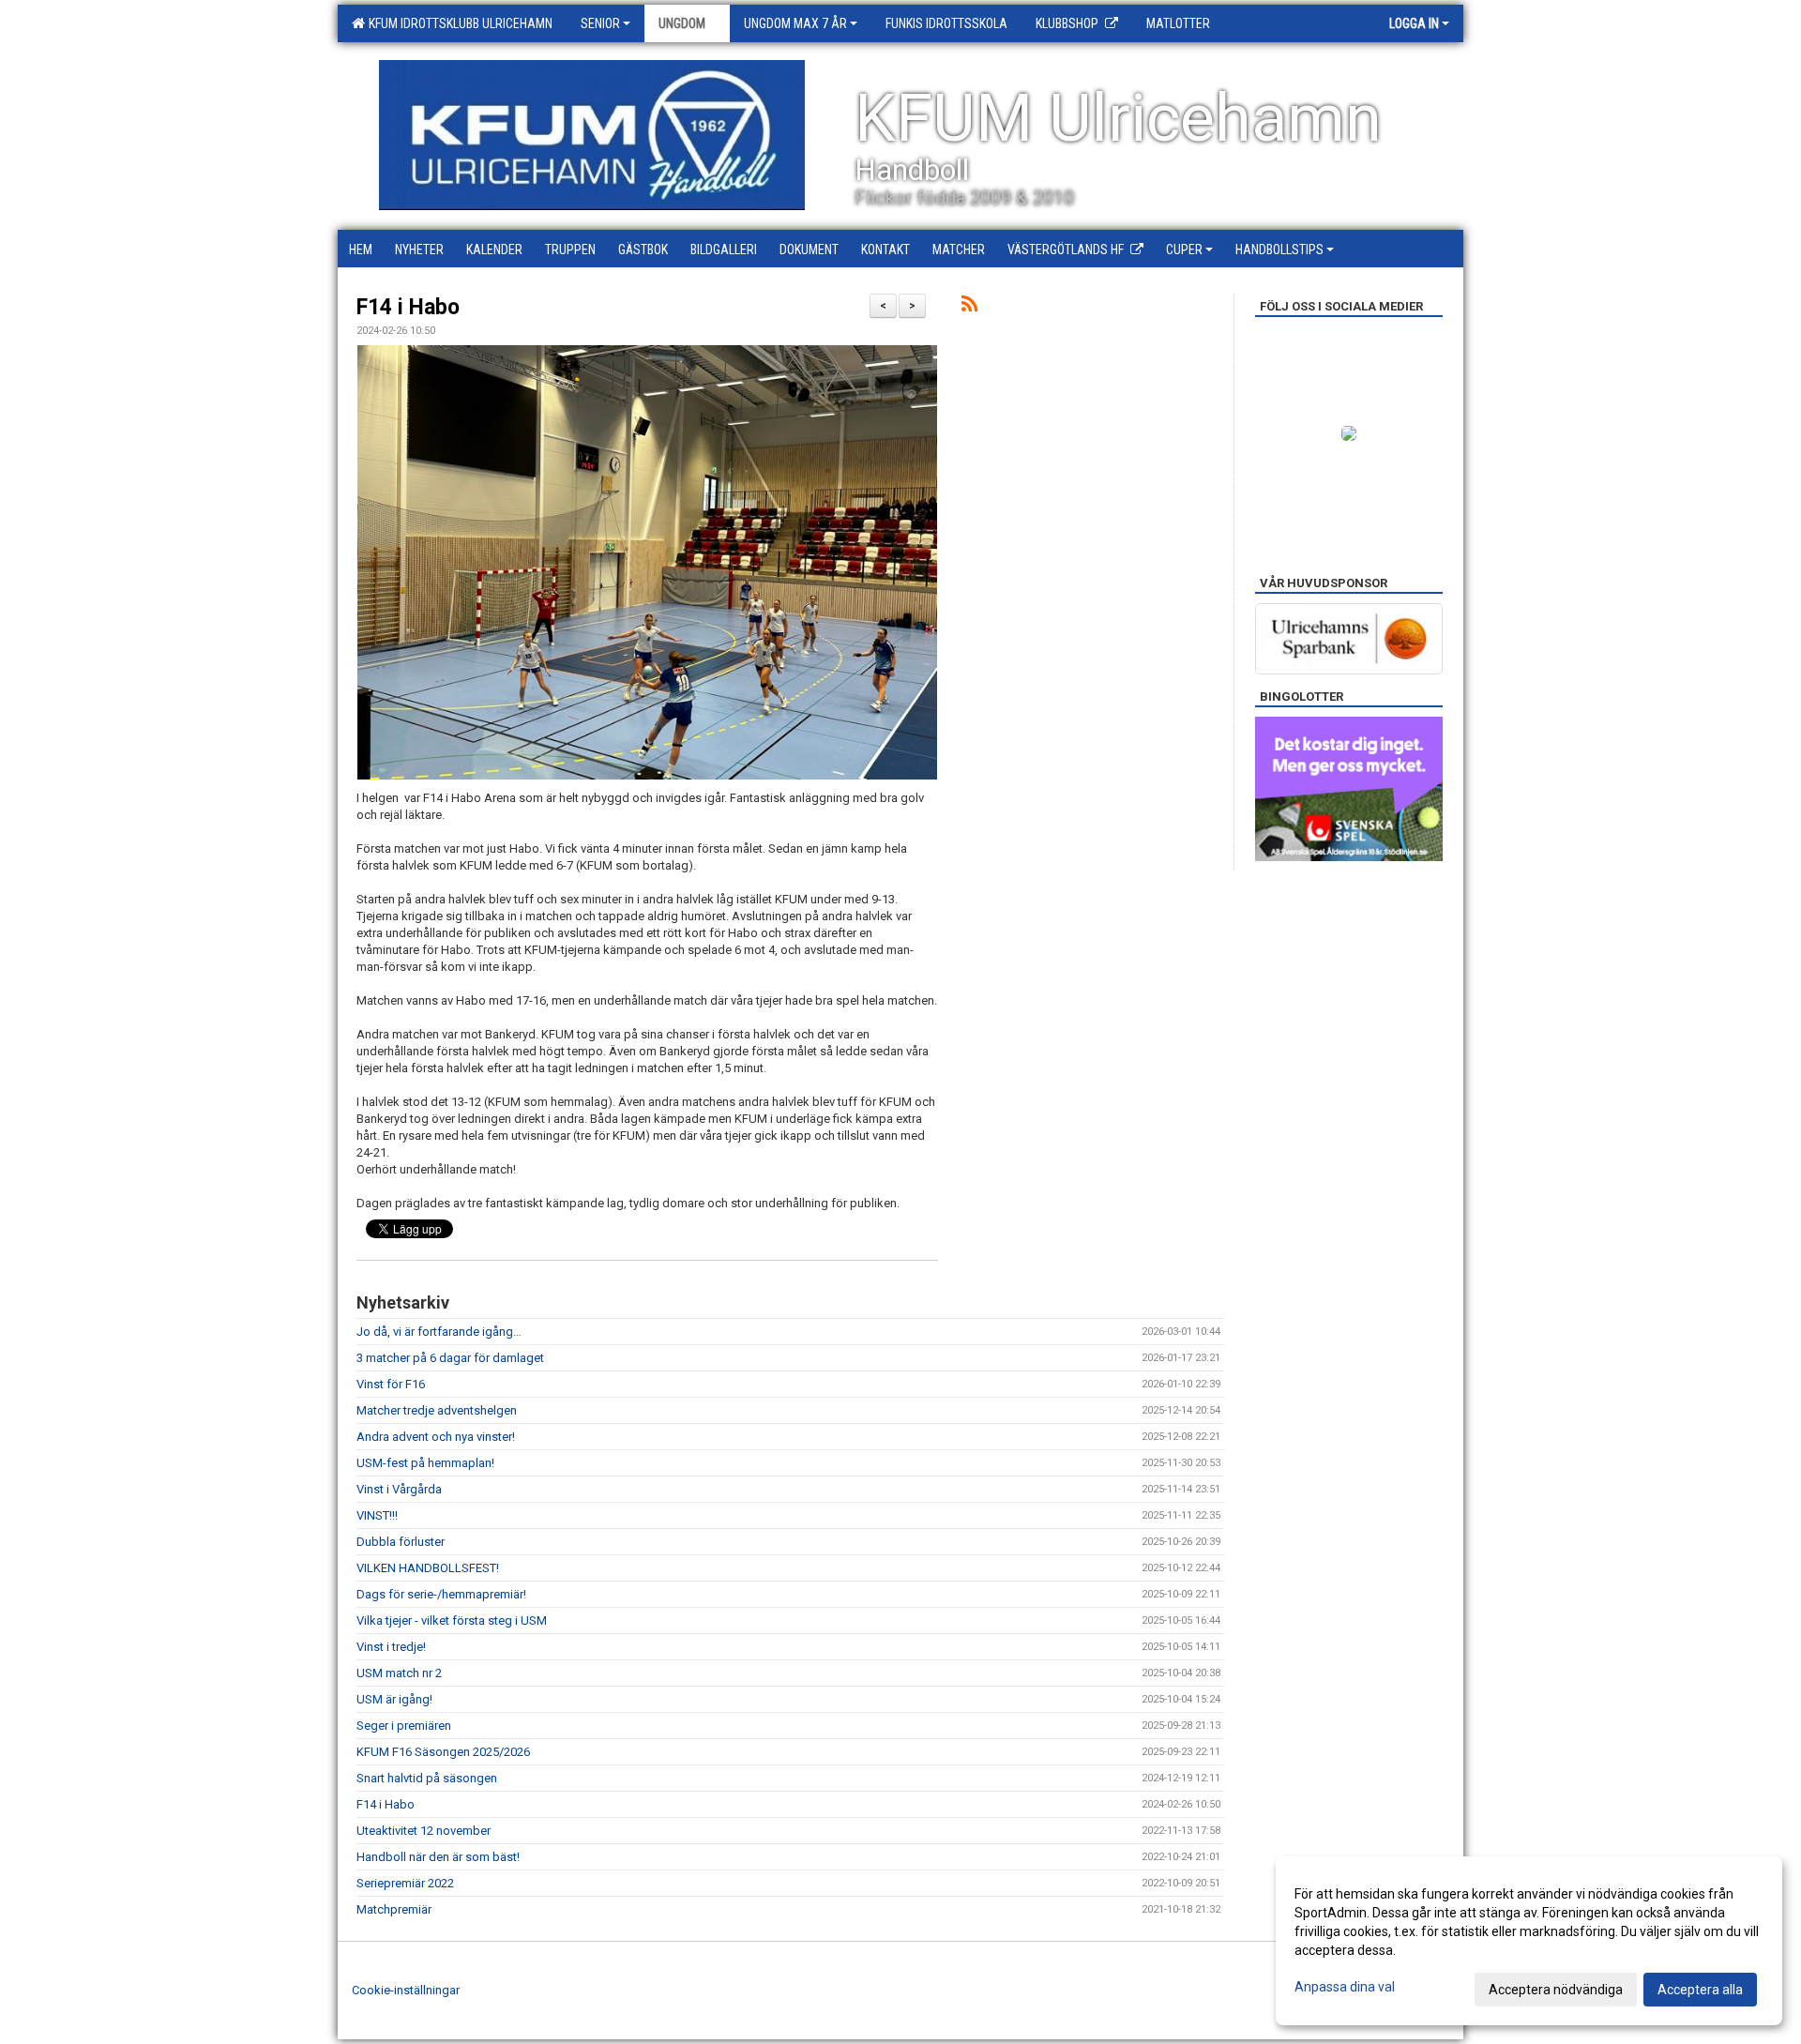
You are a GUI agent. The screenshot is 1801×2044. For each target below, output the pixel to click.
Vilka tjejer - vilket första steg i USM (452, 1620)
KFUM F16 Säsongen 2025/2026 (443, 1752)
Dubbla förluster (401, 1542)
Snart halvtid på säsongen (427, 1778)
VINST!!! (377, 1515)
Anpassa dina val (1345, 1987)
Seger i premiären (404, 1726)
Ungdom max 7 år (795, 23)
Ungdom (682, 23)
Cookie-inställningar (406, 1990)
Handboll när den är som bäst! (438, 1857)
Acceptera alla (1700, 1990)
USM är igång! (394, 1699)
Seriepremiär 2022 (405, 1883)
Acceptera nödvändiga (1556, 1990)
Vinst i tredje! (391, 1647)
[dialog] (1529, 1941)
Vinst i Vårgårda (399, 1489)
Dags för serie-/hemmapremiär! (441, 1594)
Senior (600, 23)
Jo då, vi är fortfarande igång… (439, 1332)
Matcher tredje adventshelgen (437, 1410)
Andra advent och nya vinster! (436, 1437)
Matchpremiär (394, 1909)
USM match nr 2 (399, 1673)
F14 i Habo (408, 307)
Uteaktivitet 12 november (424, 1831)
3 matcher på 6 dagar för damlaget (450, 1358)
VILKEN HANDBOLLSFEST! (428, 1568)
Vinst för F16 (391, 1384)
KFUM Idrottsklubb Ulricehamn (458, 23)
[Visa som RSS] (969, 307)
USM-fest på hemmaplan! (425, 1463)
